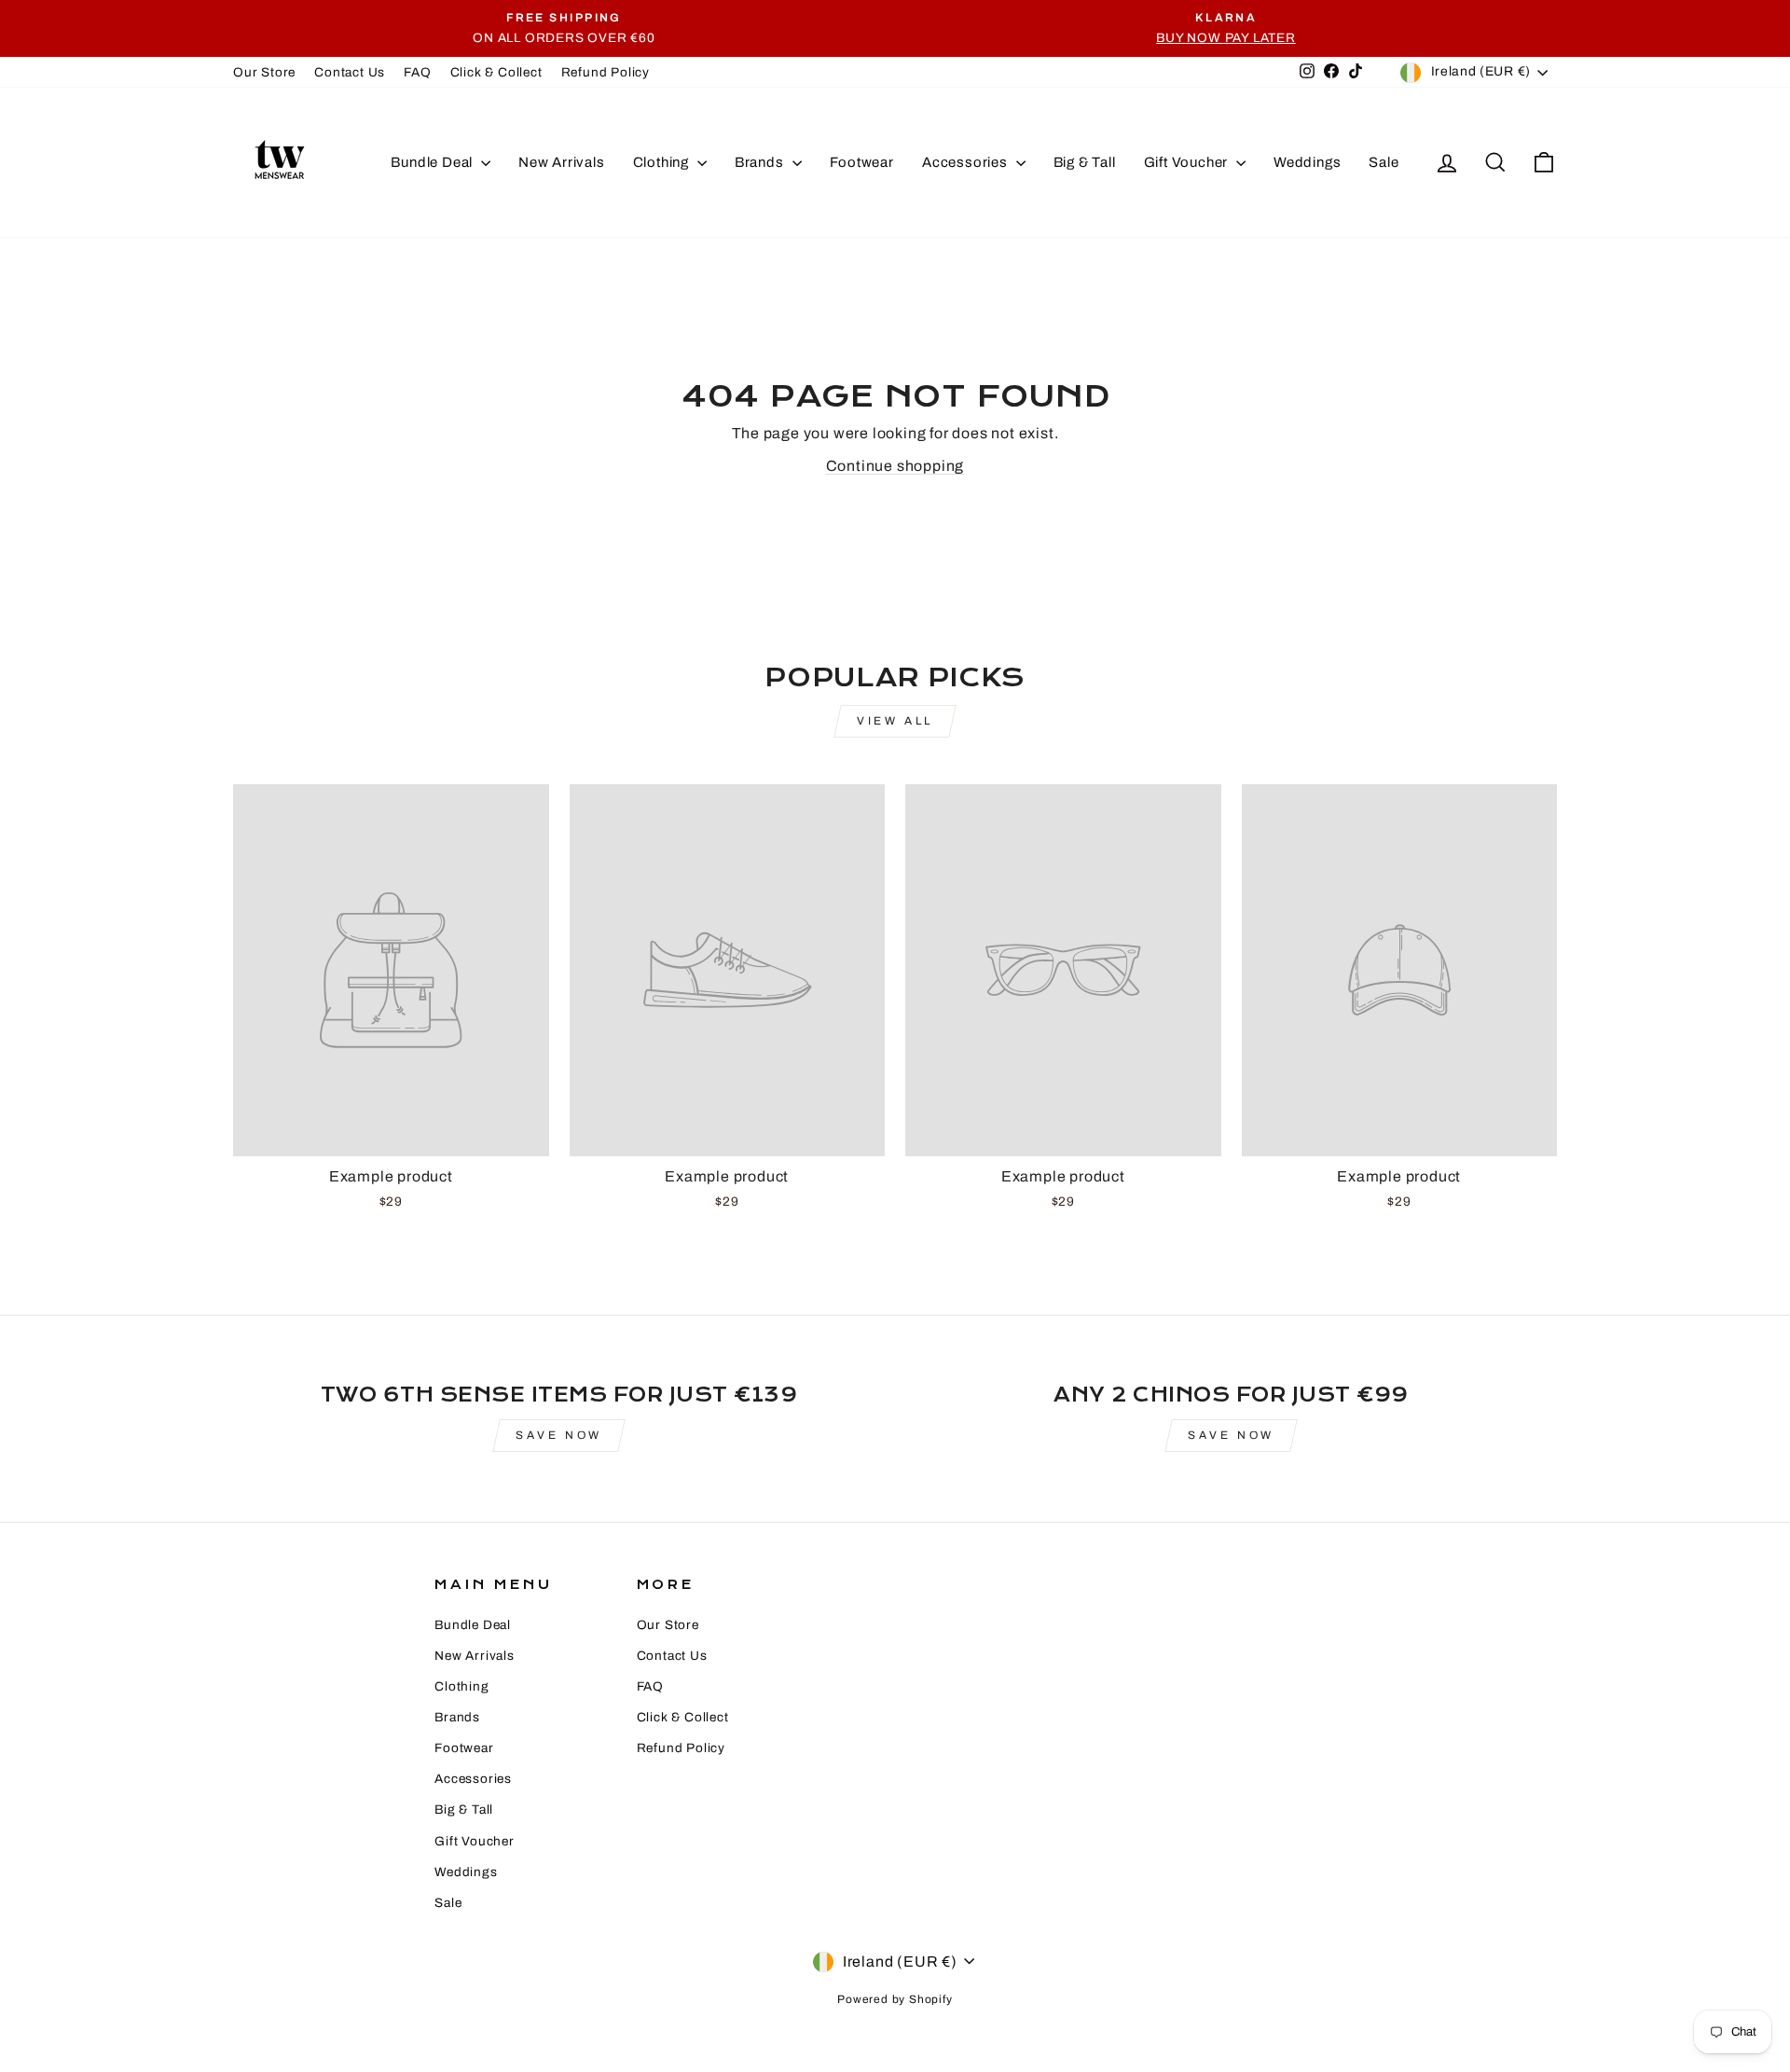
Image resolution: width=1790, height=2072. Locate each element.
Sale (1384, 162)
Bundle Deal (434, 162)
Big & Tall (1085, 162)
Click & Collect (496, 72)
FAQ (417, 72)
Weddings (1307, 162)
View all (895, 721)
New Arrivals (562, 162)
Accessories (967, 162)
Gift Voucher (1188, 162)
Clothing (663, 162)
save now (1231, 1435)
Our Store (264, 72)
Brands (761, 162)
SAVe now (559, 1435)
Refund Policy (606, 72)
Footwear (862, 162)
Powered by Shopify (895, 1999)
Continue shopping (895, 466)
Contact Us (350, 72)
